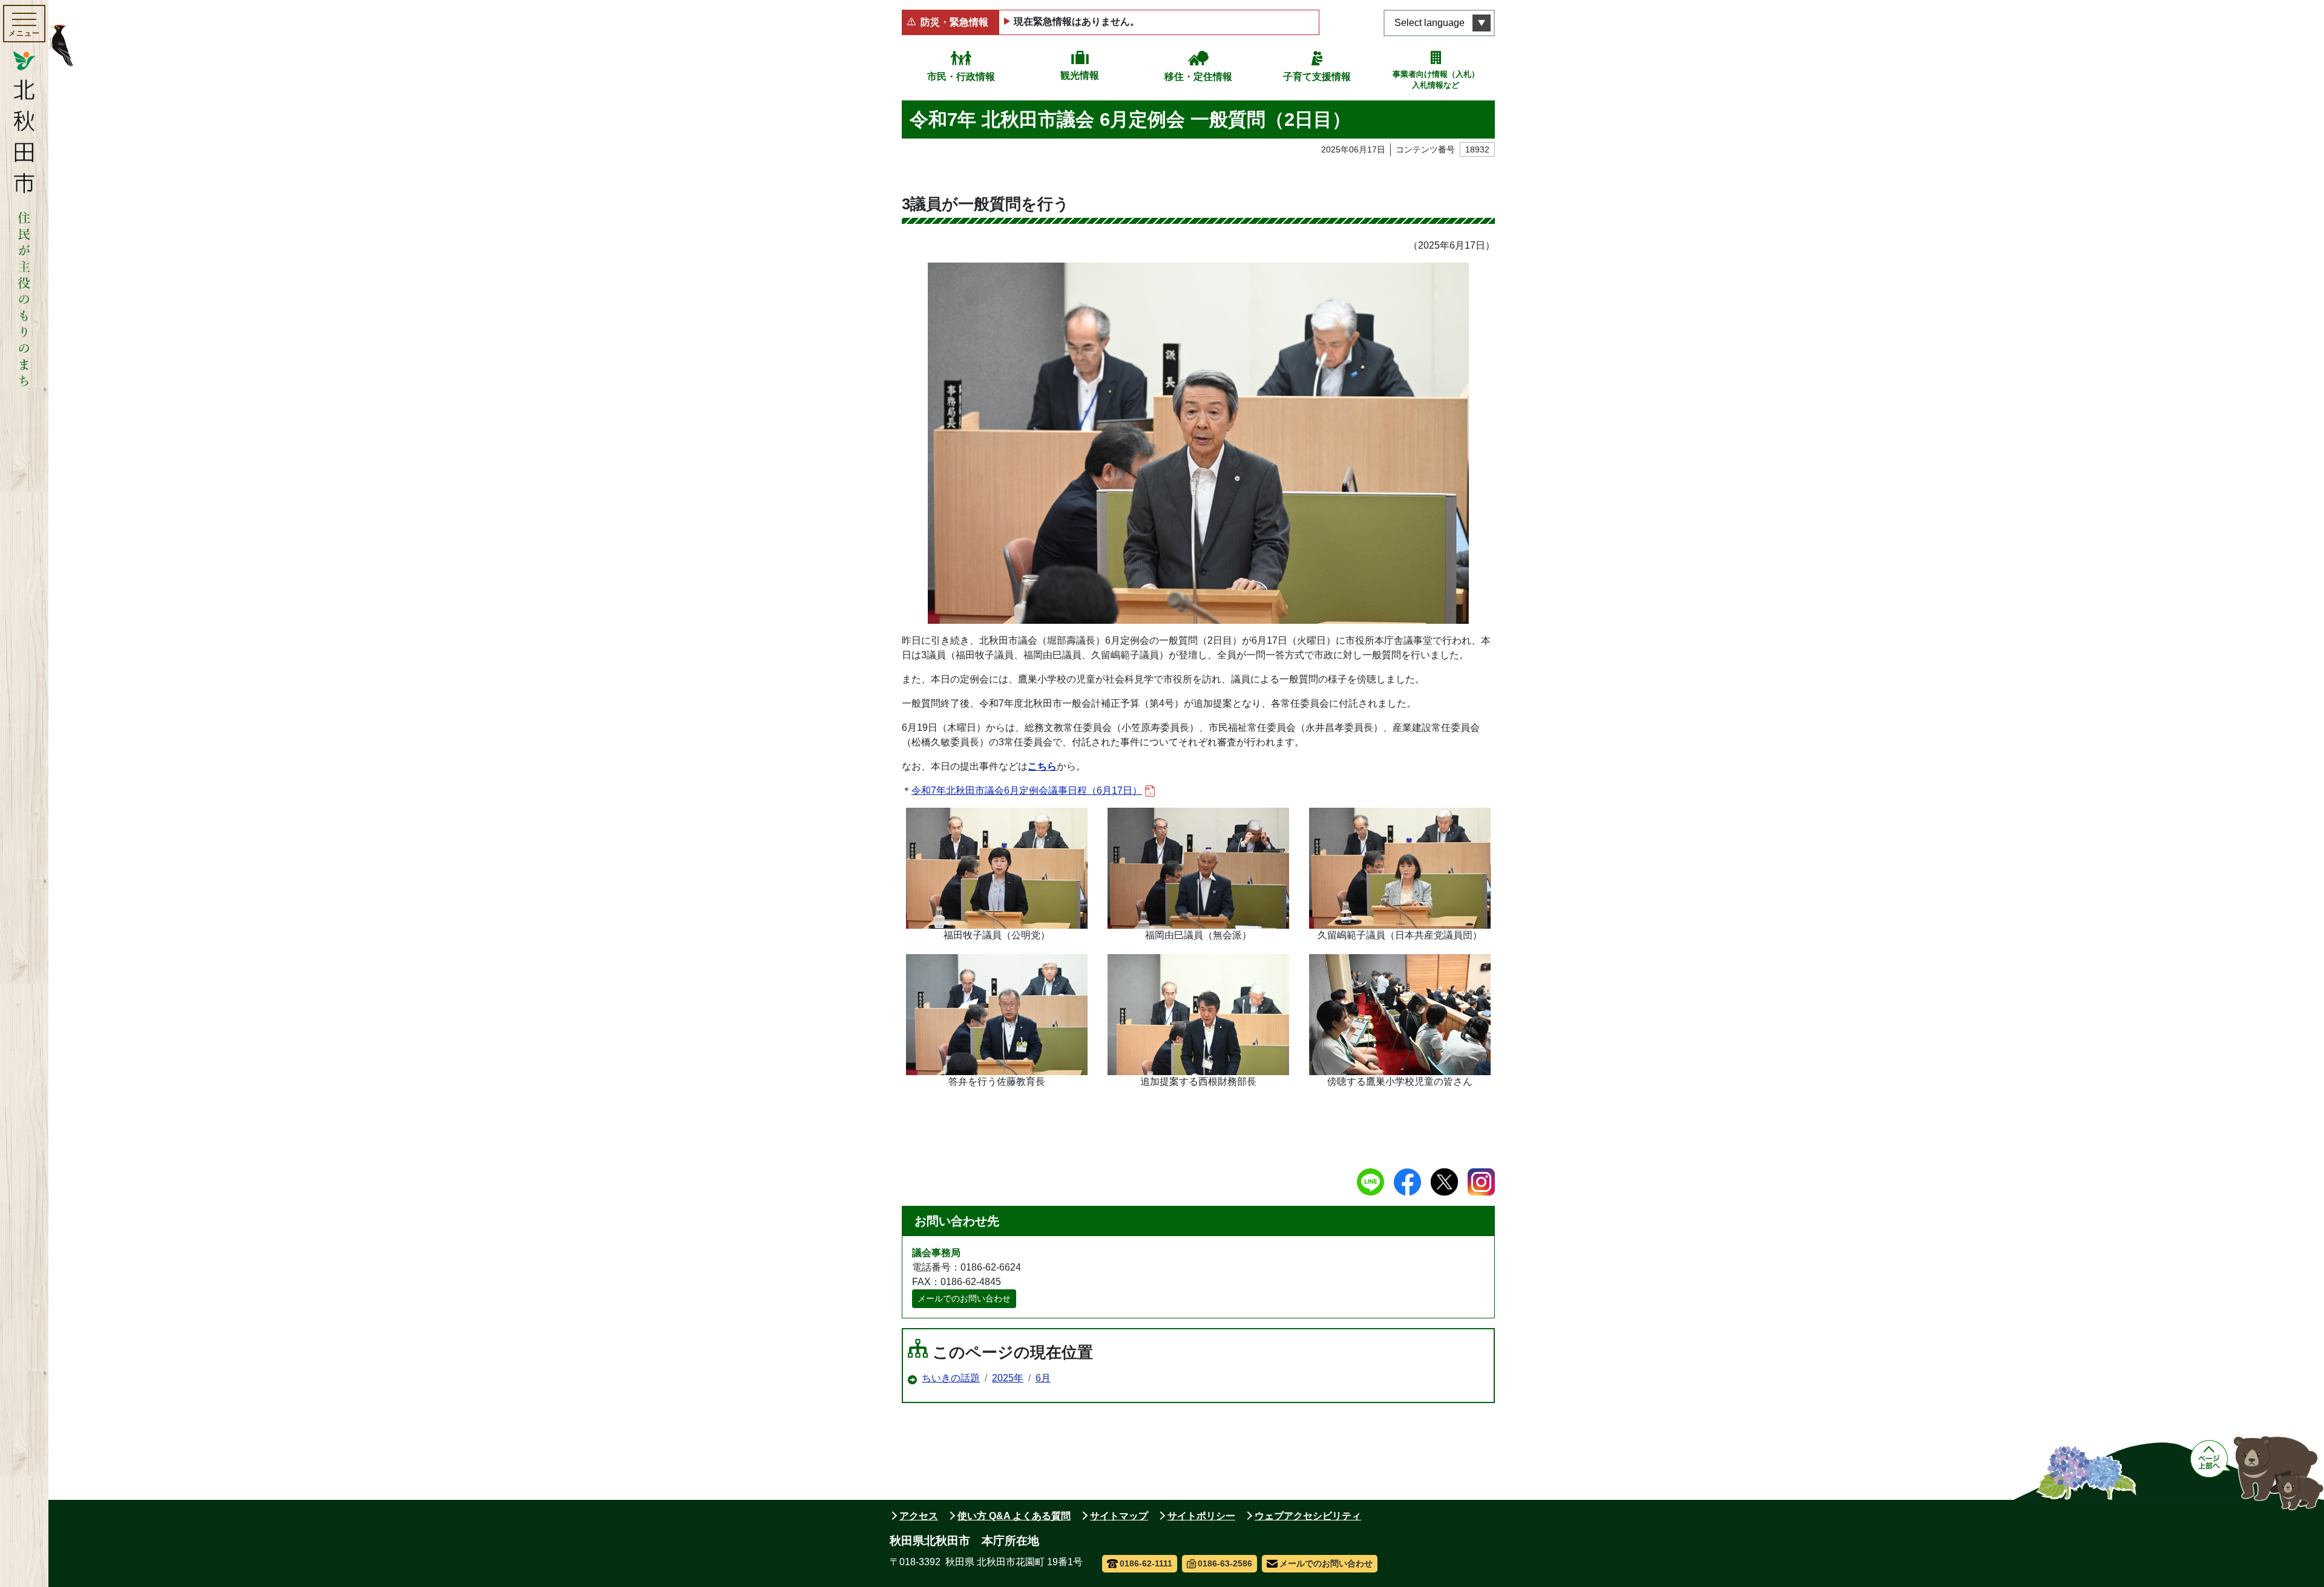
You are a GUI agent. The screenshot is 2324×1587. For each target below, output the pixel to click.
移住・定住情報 (1198, 77)
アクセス (919, 1516)
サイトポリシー (1201, 1516)
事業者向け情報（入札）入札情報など (1436, 80)
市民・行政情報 (961, 77)
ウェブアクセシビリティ (1308, 1516)
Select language (1430, 23)
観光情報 (1080, 75)
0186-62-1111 (1146, 1563)
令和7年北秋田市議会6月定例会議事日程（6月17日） (1027, 790)
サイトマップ (1119, 1516)
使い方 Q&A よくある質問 (1014, 1516)
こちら (1042, 766)
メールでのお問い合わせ (964, 1298)
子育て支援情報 (1317, 77)
